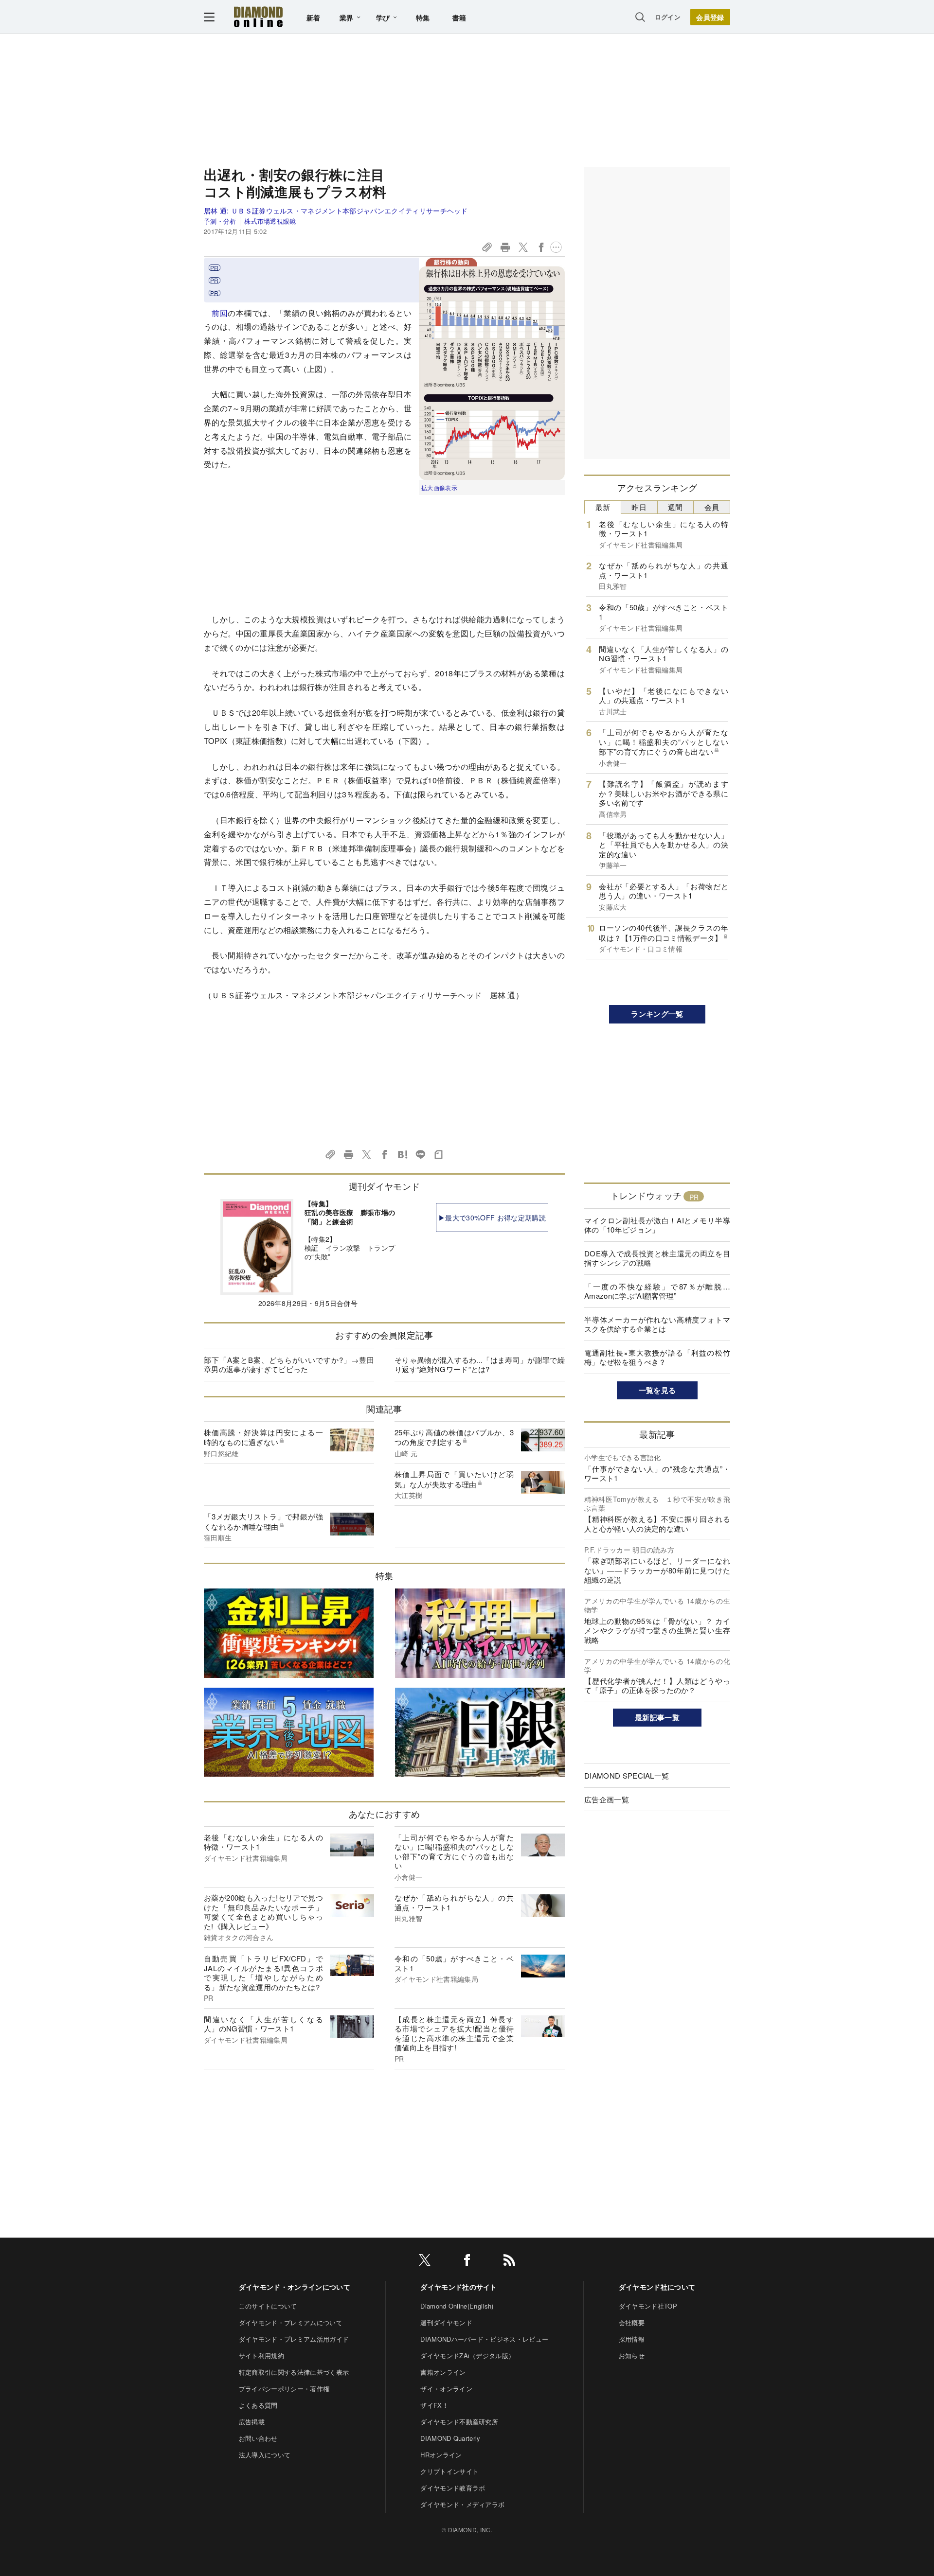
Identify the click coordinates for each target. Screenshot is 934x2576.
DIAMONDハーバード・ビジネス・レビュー (484, 2339)
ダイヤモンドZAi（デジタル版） (467, 2355)
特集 (423, 18)
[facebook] (467, 2262)
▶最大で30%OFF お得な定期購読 (492, 1217)
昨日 (639, 507)
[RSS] (509, 2262)
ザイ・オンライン (446, 2389)
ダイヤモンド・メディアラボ (462, 2504)
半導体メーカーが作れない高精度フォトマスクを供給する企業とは (657, 1324)
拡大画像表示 (439, 487)
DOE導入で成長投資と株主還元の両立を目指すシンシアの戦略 (657, 1258)
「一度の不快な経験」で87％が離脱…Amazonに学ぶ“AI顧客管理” (657, 1291)
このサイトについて (268, 2306)
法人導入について (265, 2455)
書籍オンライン (443, 2372)
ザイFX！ (434, 2405)
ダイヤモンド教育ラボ (453, 2488)
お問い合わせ (258, 2438)
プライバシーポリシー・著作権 (284, 2389)
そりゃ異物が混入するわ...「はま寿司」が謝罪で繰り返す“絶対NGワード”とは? (480, 1365)
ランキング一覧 (657, 1014)
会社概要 (632, 2322)
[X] (425, 2262)
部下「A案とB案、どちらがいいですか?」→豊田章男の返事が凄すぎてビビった (289, 1365)
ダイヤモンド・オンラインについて (295, 2287)
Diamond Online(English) (457, 2306)
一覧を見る (657, 1390)
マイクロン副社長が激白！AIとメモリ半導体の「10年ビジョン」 (657, 1225)
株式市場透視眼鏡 (270, 221)
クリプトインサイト (449, 2471)
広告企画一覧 (607, 1799)
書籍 (459, 18)
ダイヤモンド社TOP (648, 2306)
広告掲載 (252, 2422)
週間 (675, 507)
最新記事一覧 (657, 1717)
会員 (712, 507)
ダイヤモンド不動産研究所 (459, 2422)
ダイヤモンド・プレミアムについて (291, 2322)
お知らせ (632, 2355)
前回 (220, 313)
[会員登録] (710, 17)
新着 (314, 18)
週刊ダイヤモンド (446, 2322)
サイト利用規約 (261, 2355)
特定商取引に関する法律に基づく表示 (294, 2372)
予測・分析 (220, 221)
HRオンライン (441, 2455)
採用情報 (632, 2339)
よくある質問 (258, 2405)
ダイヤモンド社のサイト (459, 2287)
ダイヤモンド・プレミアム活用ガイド (294, 2339)
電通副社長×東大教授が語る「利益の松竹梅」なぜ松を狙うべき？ (657, 1357)
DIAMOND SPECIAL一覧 (627, 1775)
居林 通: (336, 211)
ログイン (668, 17)
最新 (603, 507)
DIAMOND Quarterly (450, 2438)
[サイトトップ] (258, 17)
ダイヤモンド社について (657, 2287)
